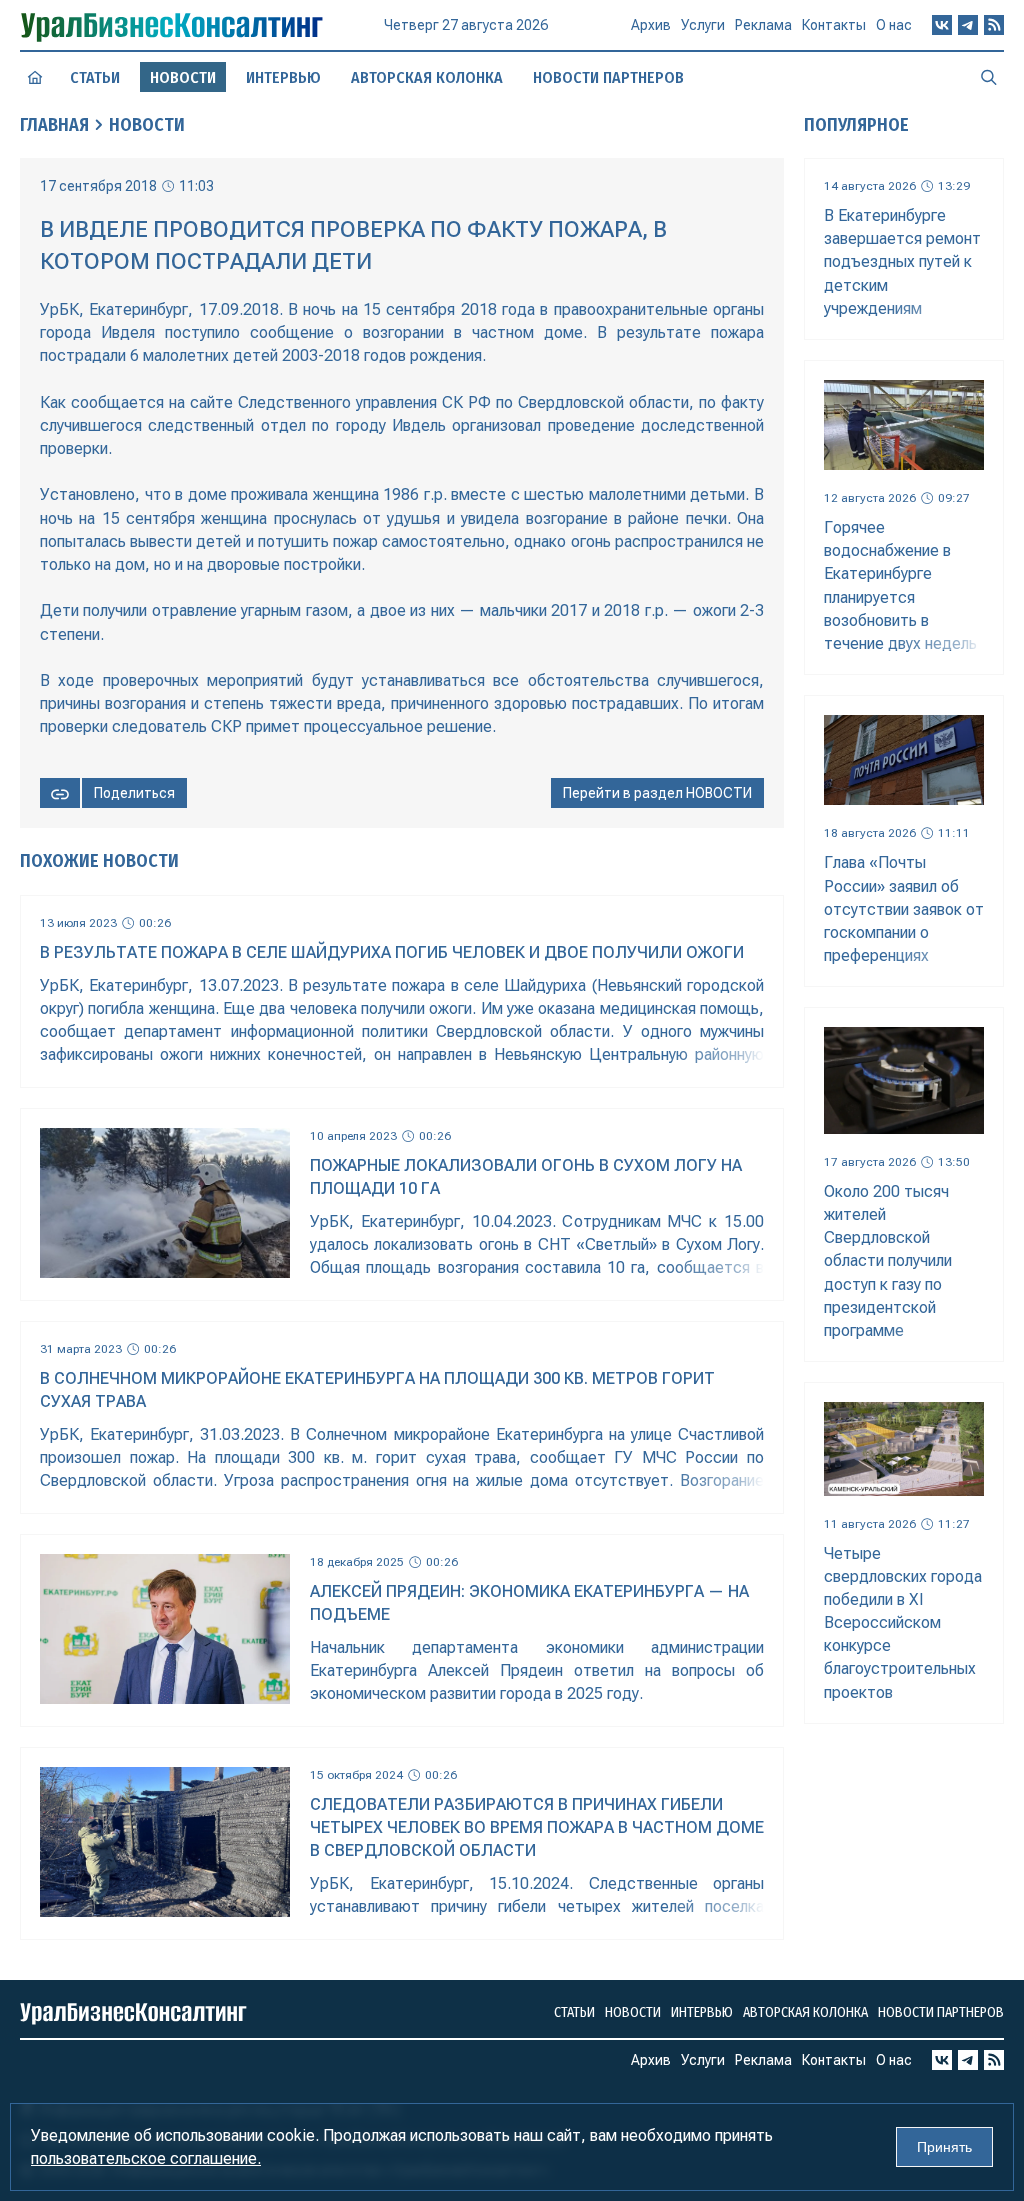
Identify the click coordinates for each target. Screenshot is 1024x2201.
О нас (894, 25)
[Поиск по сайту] (989, 77)
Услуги (703, 25)
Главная (54, 125)
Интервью (283, 77)
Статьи (95, 77)
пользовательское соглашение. (146, 2158)
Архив (651, 25)
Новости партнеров (608, 77)
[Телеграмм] (968, 25)
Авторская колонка (427, 77)
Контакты (834, 25)
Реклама (763, 25)
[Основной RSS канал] (994, 25)
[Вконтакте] (942, 25)
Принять (944, 2147)
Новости (147, 125)
